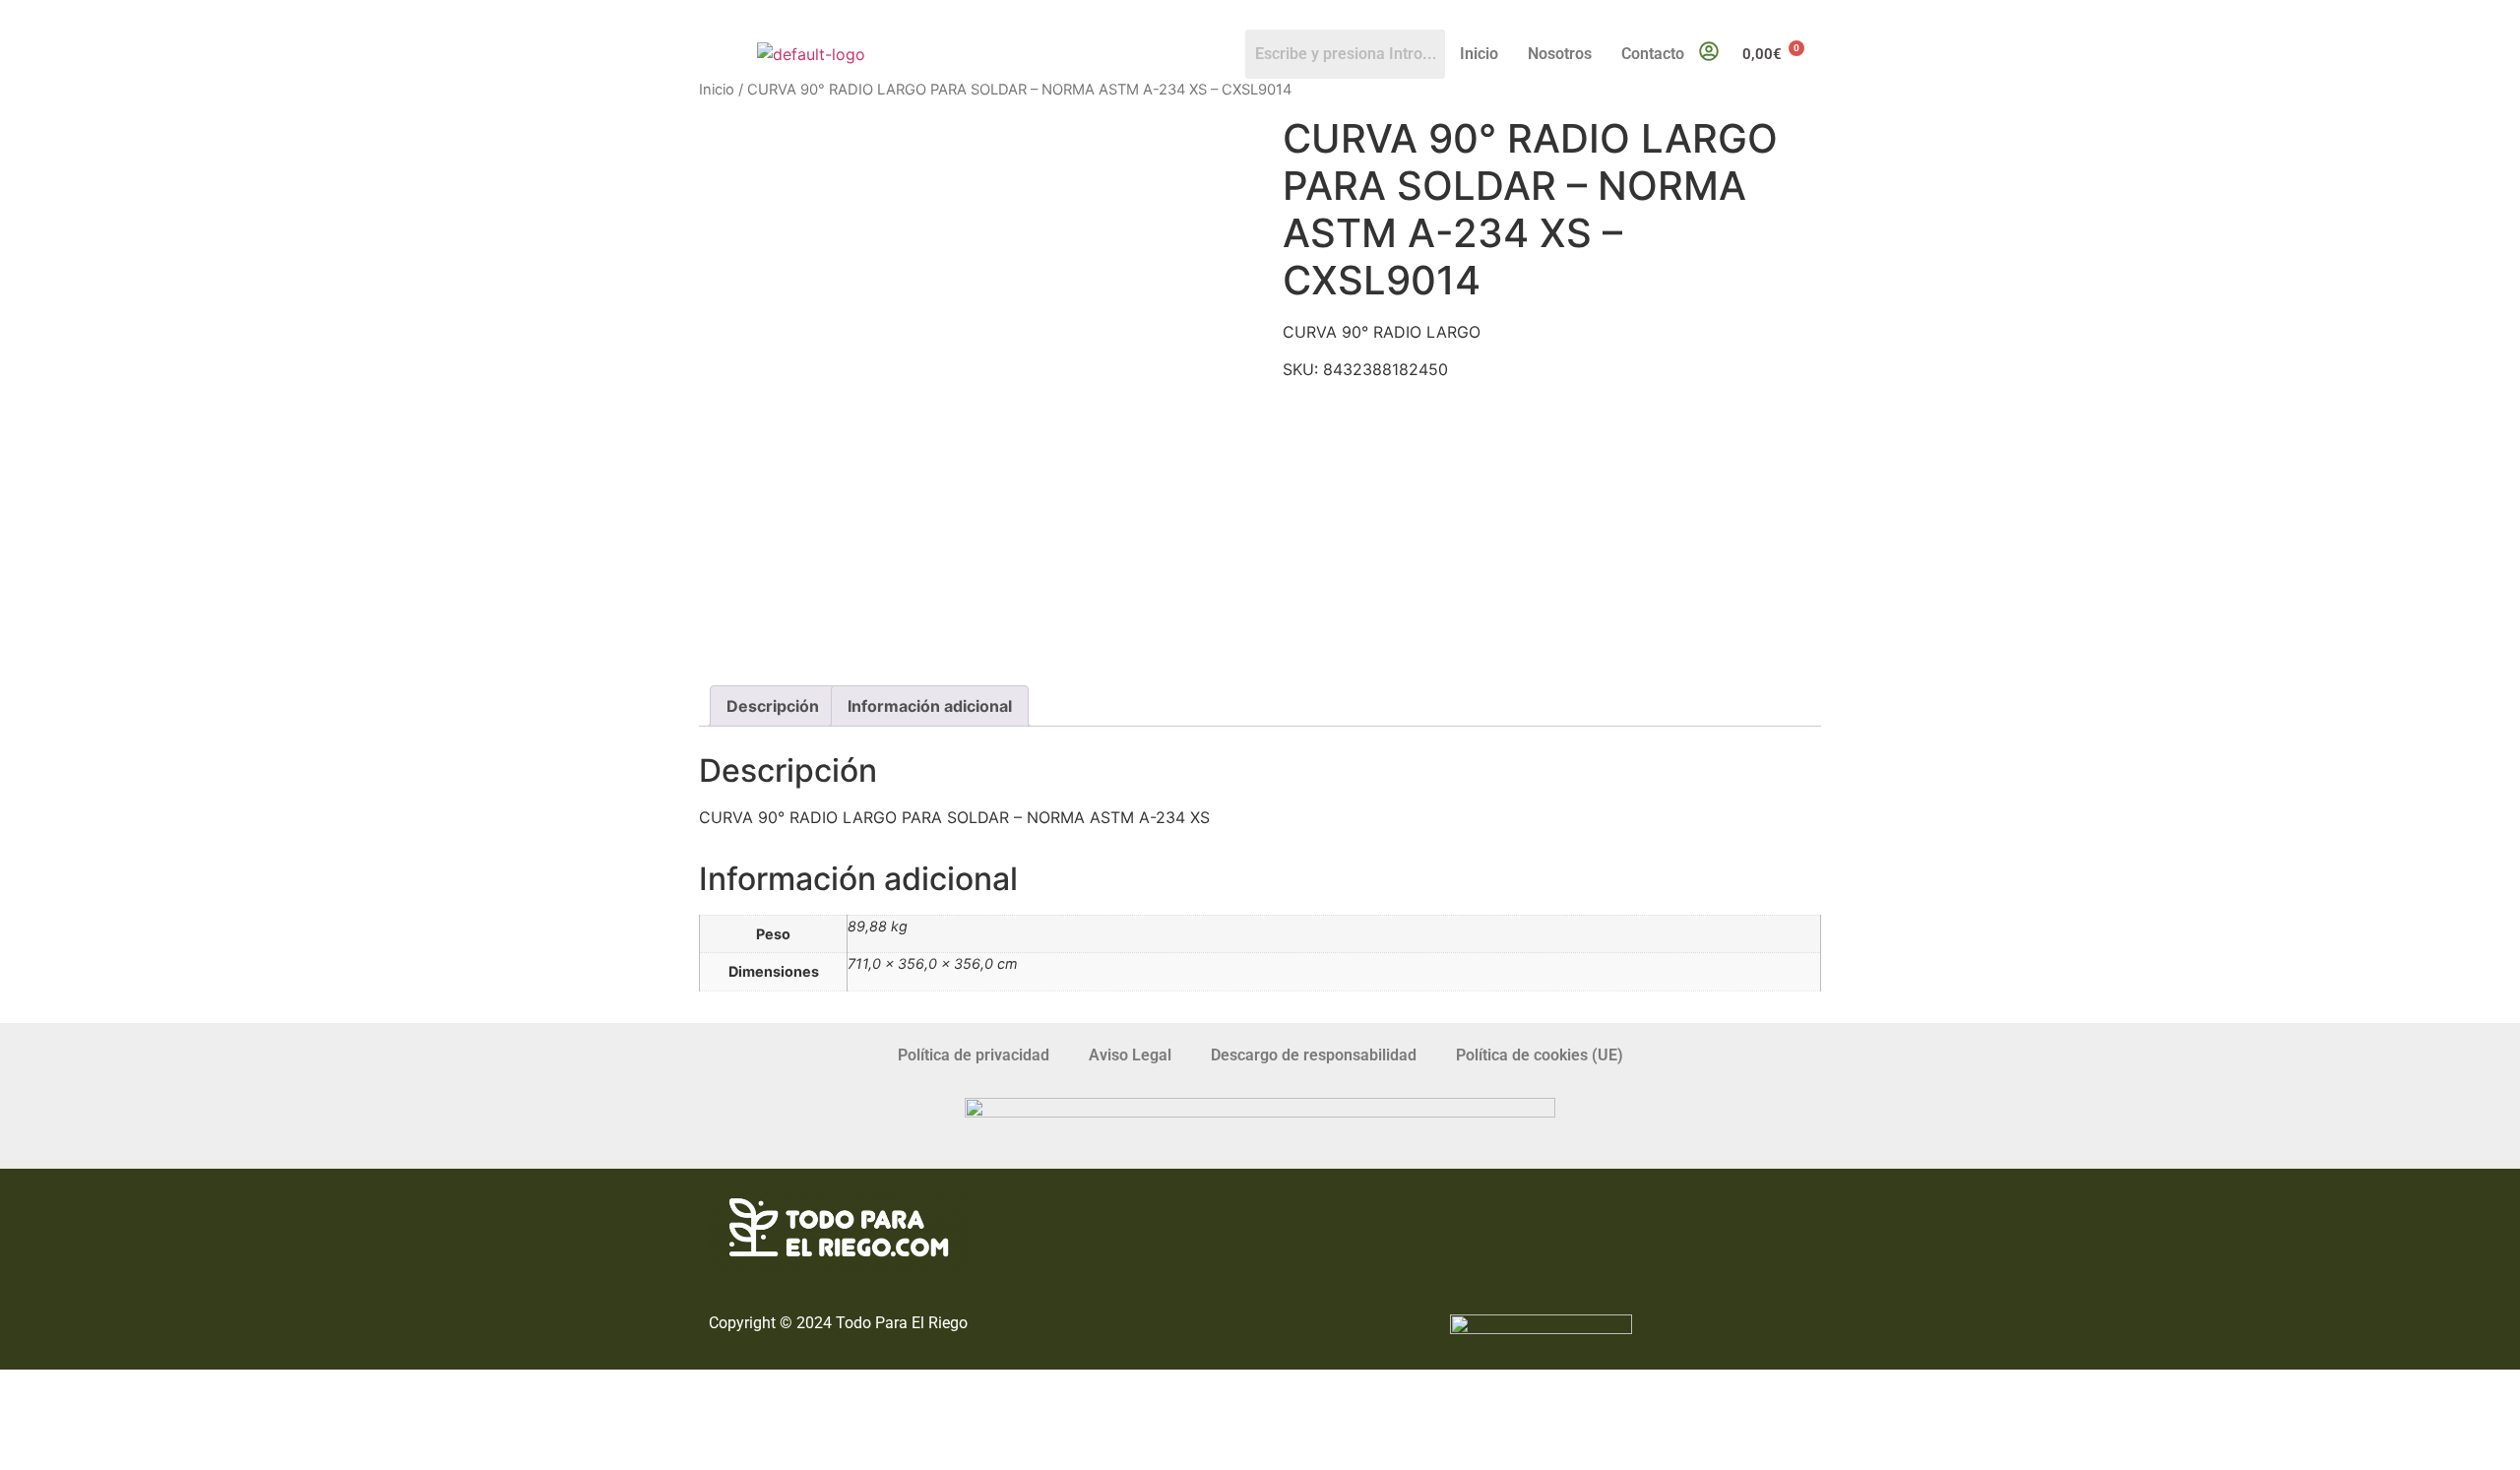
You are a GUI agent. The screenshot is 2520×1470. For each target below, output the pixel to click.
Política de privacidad (974, 1055)
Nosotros (1560, 54)
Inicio (1479, 54)
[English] (1793, 16)
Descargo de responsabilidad (1314, 1055)
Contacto (1653, 54)
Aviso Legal (1130, 1055)
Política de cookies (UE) (1540, 1055)
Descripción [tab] (773, 706)
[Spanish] (1812, 16)
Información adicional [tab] (930, 706)
